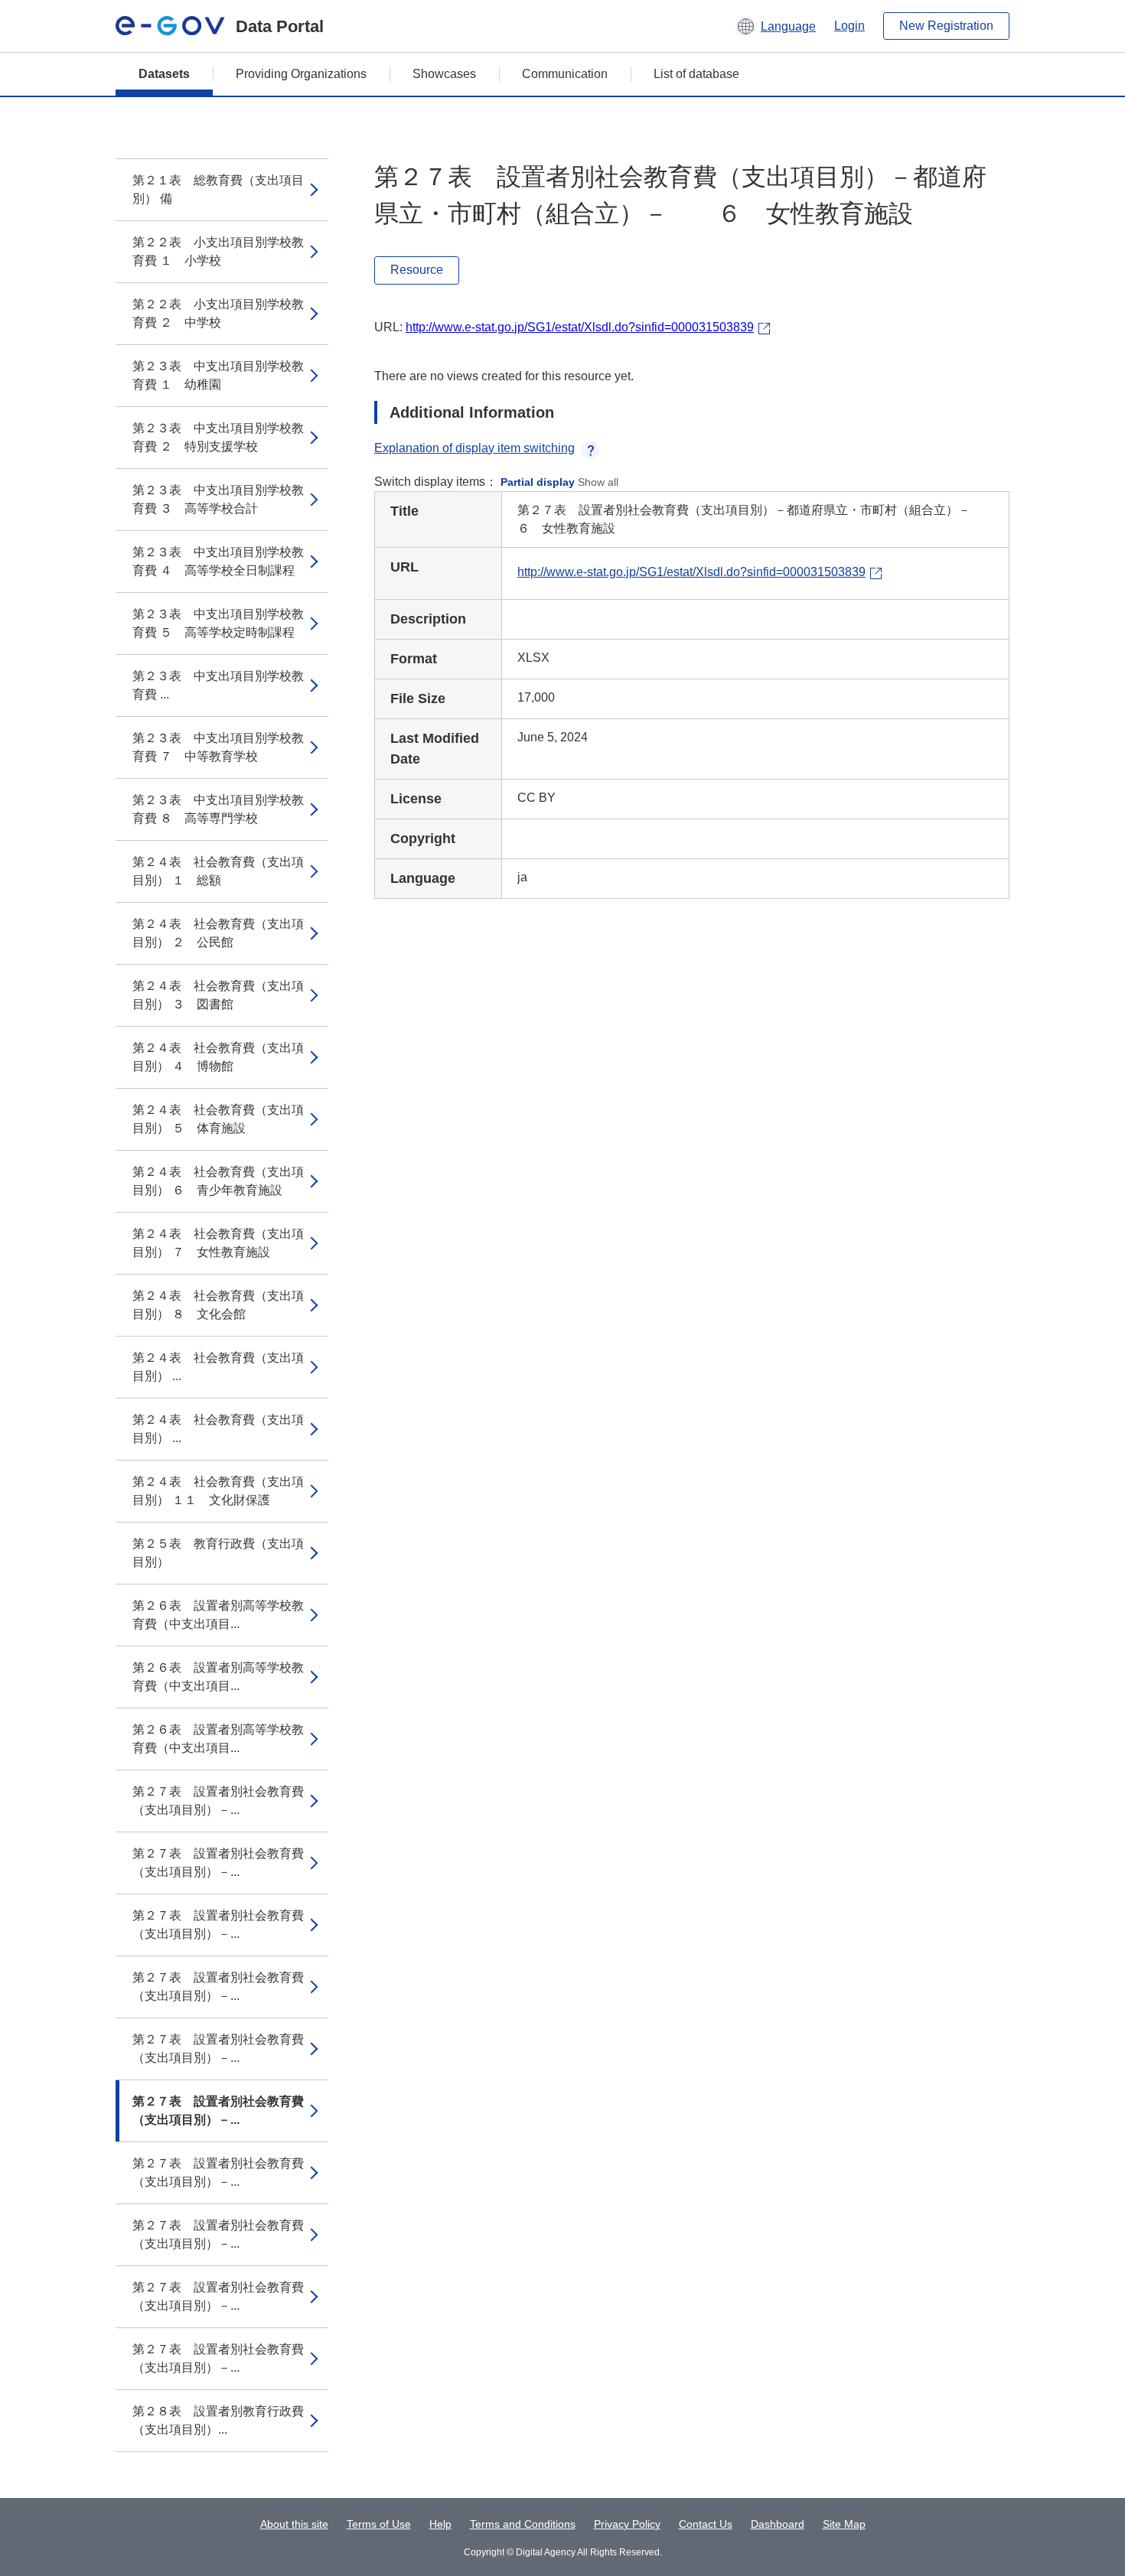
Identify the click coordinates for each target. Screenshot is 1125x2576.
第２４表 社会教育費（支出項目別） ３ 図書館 (218, 995)
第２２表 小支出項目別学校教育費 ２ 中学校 (218, 313)
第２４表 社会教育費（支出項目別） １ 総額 (218, 871)
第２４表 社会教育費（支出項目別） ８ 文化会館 (218, 1305)
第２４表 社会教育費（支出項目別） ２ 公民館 (218, 933)
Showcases (444, 74)
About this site (294, 2524)
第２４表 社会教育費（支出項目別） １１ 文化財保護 (218, 1491)
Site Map (844, 2524)
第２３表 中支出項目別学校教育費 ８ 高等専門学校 (218, 809)
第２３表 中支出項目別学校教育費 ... (218, 685)
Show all (598, 482)
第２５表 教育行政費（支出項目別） (218, 1553)
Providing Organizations (301, 74)
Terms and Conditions (523, 2524)
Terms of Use (379, 2524)
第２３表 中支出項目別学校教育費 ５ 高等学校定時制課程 (218, 623)
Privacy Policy (627, 2524)
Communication (565, 74)
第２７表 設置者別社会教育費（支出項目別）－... (218, 1801)
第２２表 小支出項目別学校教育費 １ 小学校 (218, 251)
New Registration (946, 26)
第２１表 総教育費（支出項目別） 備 (218, 189)
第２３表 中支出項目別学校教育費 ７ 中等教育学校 (218, 747)
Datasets (164, 74)
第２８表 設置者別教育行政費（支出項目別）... (218, 2420)
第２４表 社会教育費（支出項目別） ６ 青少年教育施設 (218, 1181)
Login (849, 26)
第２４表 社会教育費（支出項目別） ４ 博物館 (218, 1057)
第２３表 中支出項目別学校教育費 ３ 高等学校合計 (218, 499)
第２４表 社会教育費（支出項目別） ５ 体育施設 (218, 1119)
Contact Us (706, 2524)
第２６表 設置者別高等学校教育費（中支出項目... (218, 1615)
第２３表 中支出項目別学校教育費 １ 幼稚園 (218, 375)
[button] (776, 26)
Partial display (538, 482)
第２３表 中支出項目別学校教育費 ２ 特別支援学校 (218, 437)
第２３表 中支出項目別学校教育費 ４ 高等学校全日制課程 (218, 561)
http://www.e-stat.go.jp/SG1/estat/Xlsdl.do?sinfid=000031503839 (580, 327)
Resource (417, 270)
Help (440, 2524)
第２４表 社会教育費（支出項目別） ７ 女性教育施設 (218, 1243)
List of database (696, 74)
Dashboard (778, 2524)
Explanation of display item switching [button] (474, 448)
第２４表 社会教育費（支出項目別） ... (218, 1367)
